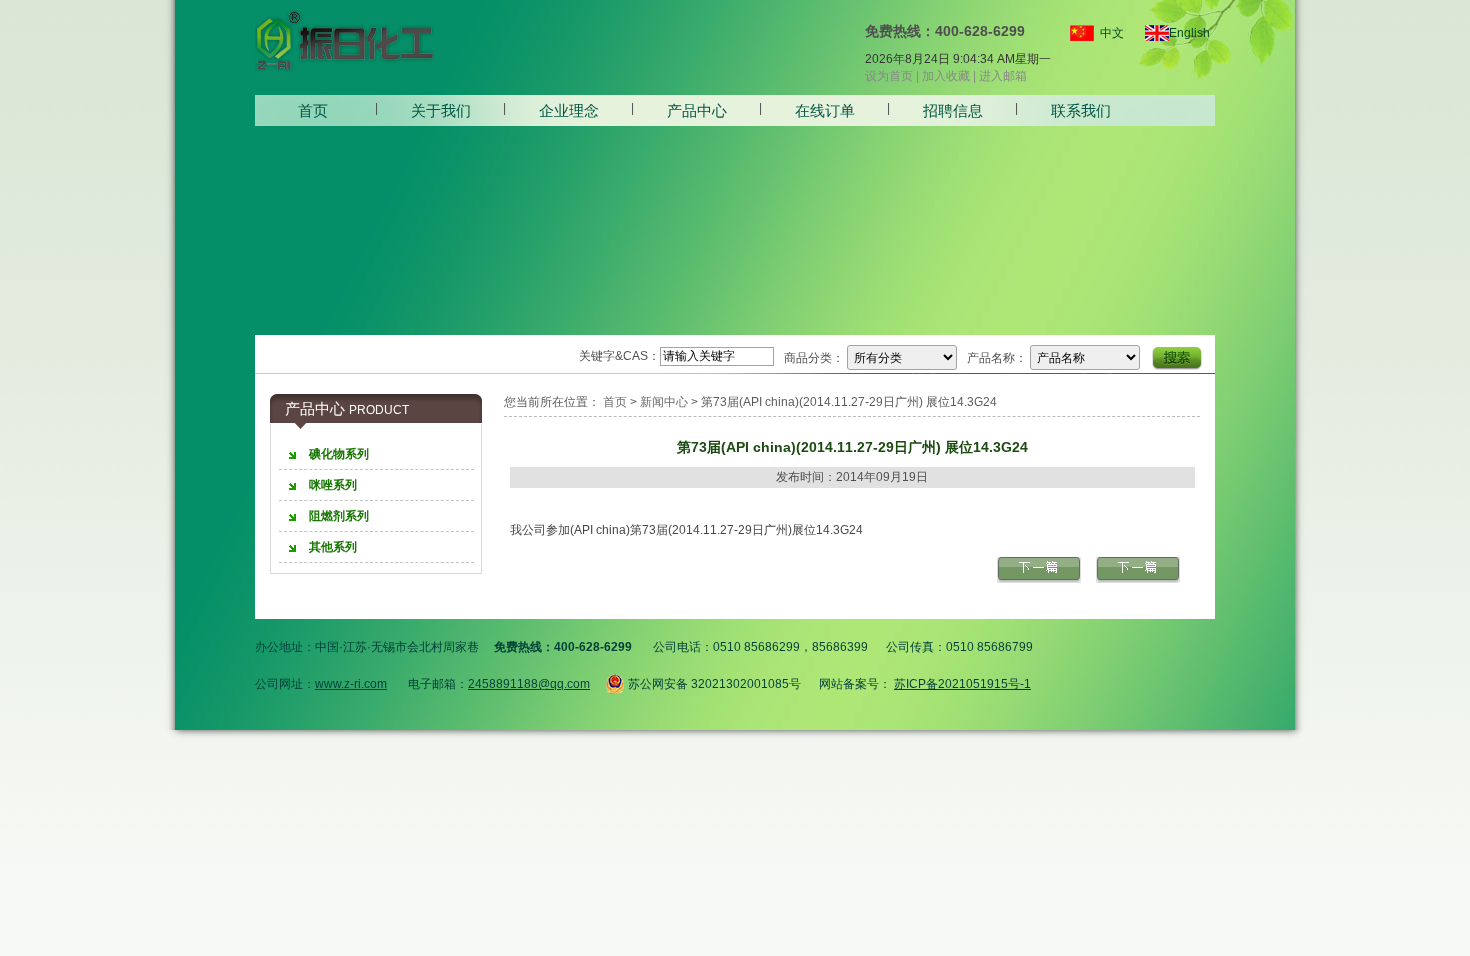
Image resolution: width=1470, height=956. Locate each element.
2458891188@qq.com (529, 684)
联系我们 (1081, 110)
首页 (313, 110)
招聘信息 (953, 110)
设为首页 (889, 76)
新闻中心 (664, 402)
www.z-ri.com (351, 684)
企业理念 (569, 110)
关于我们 (441, 110)
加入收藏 (946, 76)
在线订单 (825, 110)
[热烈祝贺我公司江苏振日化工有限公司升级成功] (1138, 579)
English (1182, 33)
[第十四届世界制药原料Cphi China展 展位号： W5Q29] (1039, 579)
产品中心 (697, 110)
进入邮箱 (1003, 76)
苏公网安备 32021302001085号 (713, 682)
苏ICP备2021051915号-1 (962, 684)
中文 (1112, 33)
